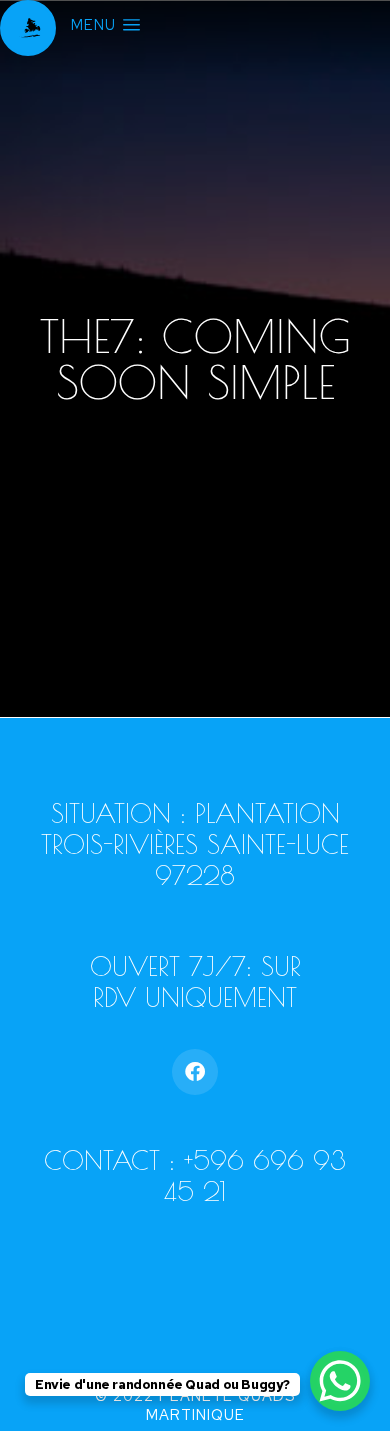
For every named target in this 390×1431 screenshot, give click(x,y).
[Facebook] (195, 1072)
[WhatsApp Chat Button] (340, 1381)
